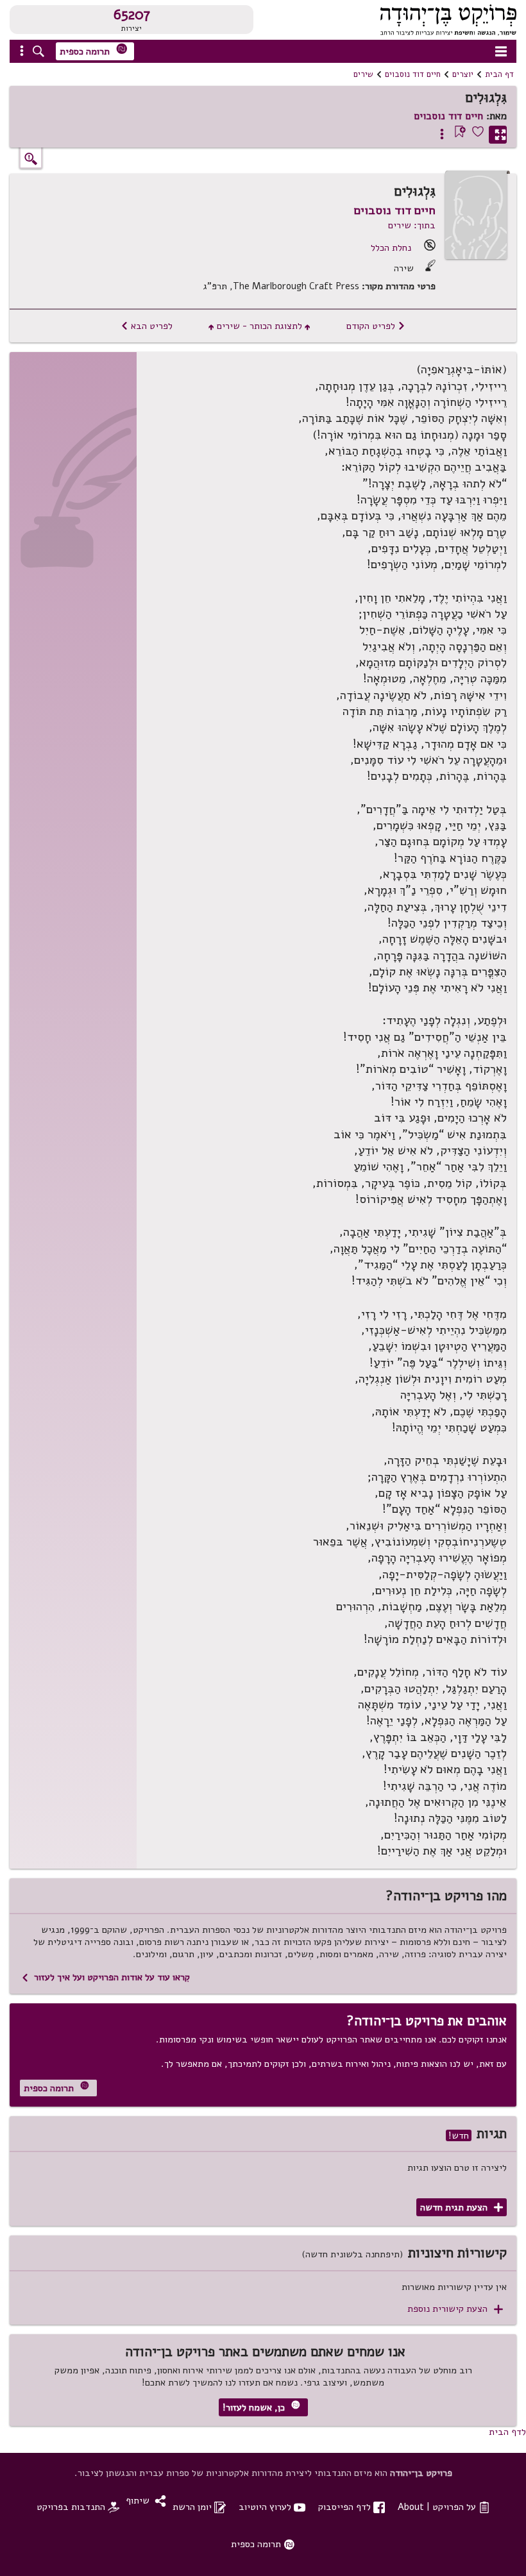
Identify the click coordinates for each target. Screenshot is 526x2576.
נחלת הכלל (391, 248)
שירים (363, 74)
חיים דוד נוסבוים (413, 74)
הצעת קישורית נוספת (455, 2309)
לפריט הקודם (376, 326)
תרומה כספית (94, 50)
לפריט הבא (147, 326)
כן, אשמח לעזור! (261, 2407)
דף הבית (499, 74)
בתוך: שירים (412, 225)
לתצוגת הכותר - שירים (259, 326)
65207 (132, 15)
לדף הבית (507, 2432)
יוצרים (463, 74)
